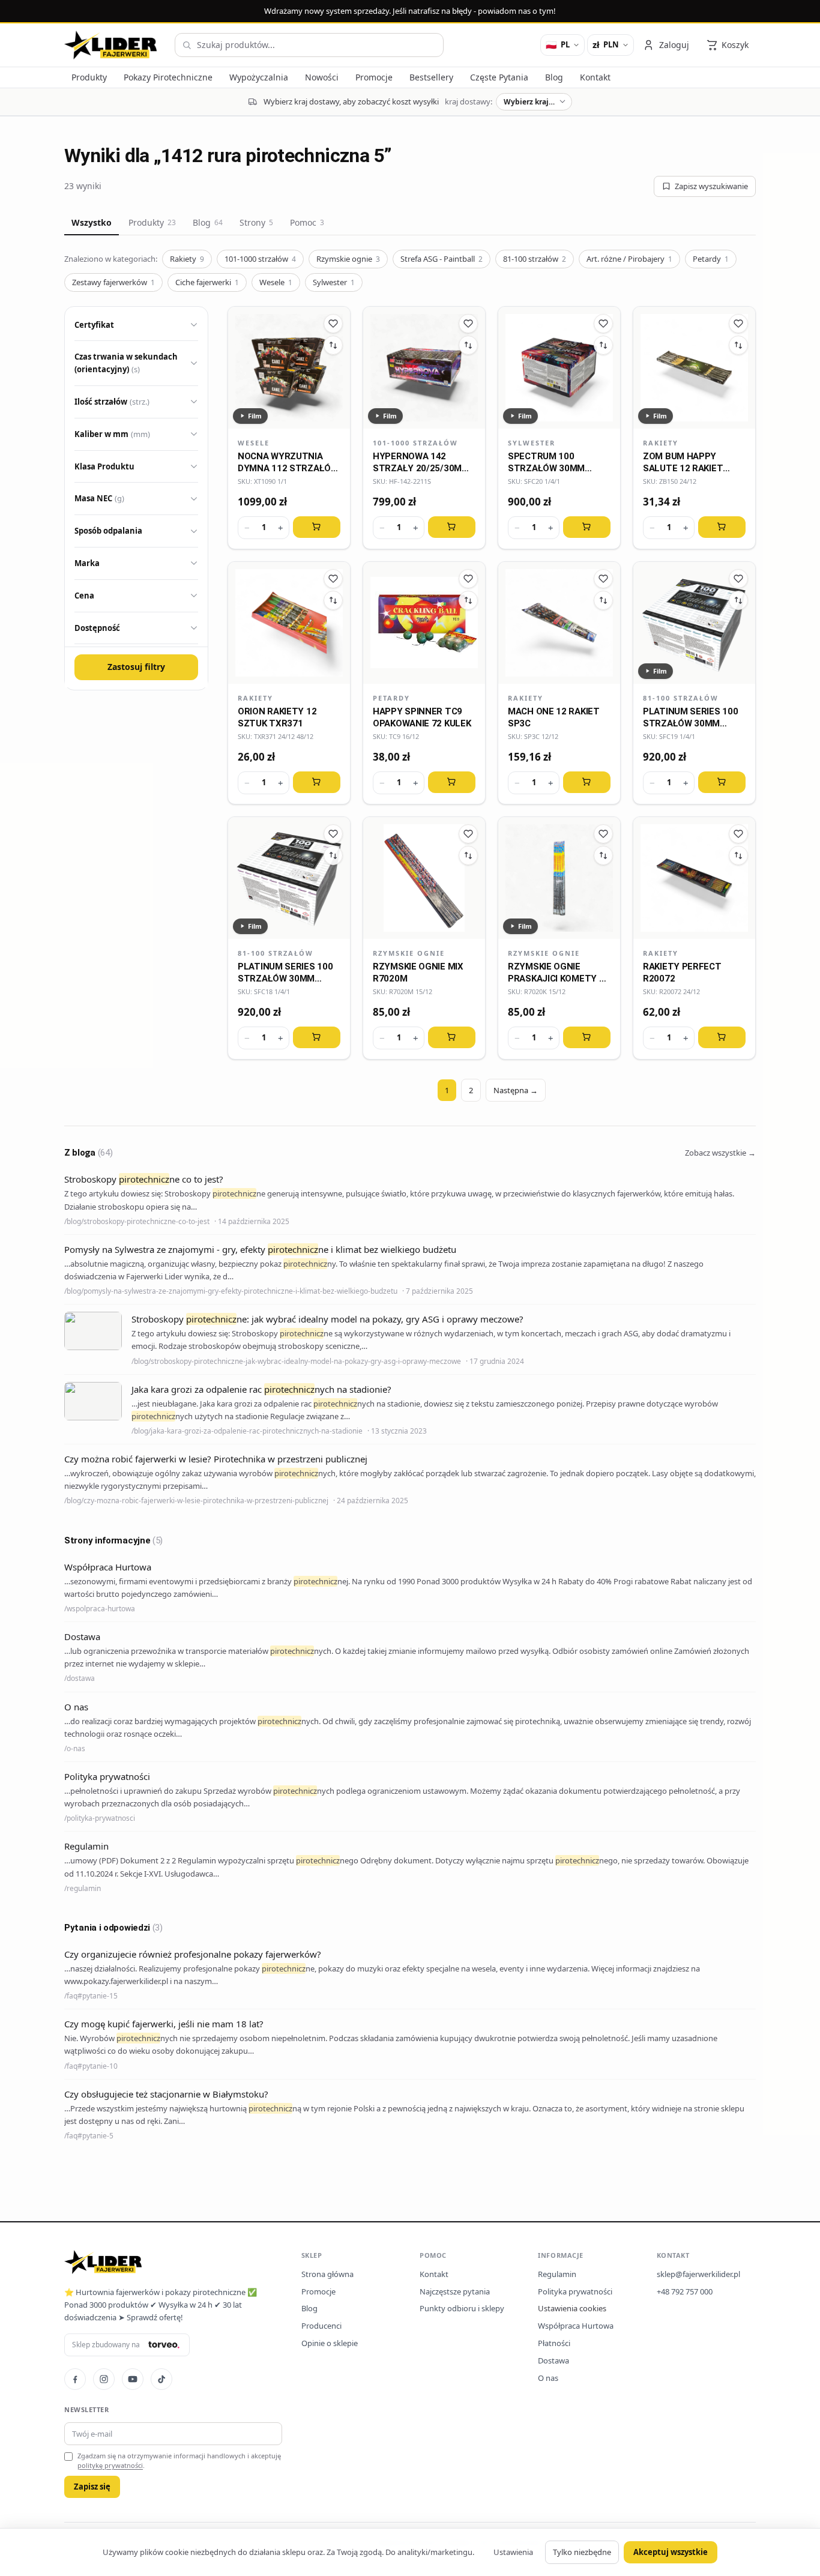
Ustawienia (513, 2552)
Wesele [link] (254, 443)
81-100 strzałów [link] (681, 698)
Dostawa (553, 2360)
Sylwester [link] (532, 443)
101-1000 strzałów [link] (415, 443)
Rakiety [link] (661, 443)
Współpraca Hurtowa (576, 2326)
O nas (548, 2378)
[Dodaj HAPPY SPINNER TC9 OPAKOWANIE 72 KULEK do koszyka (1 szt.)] (452, 782)
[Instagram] (104, 2379)
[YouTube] (133, 2379)
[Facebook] (75, 2379)
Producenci (321, 2326)
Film (255, 416)
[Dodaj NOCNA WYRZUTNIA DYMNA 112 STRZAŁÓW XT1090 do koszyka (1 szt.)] (317, 527)
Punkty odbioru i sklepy (462, 2308)
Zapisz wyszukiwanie (711, 186)
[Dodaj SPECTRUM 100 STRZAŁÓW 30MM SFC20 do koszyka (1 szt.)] (587, 527)
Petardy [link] (391, 698)
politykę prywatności (110, 2465)
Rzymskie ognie (348, 259)
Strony (256, 222)
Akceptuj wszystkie (671, 2552)
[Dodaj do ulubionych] (333, 324)
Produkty (152, 222)
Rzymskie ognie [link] (409, 953)
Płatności (554, 2343)
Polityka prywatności (575, 2291)
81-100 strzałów (535, 259)
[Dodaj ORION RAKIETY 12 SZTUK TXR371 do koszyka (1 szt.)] (317, 782)
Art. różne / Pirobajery (629, 259)
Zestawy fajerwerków (113, 282)
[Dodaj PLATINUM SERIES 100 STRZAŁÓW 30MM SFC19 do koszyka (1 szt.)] (722, 782)
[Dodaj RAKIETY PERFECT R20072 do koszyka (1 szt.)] (722, 1037)
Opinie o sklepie (330, 2343)
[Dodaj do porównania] (333, 345)
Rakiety (187, 259)
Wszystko (92, 222)
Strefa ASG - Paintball (442, 259)
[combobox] (309, 45)
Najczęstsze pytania (455, 2291)
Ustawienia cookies (572, 2308)
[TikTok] (161, 2379)
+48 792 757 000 (685, 2291)
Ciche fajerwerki (207, 282)
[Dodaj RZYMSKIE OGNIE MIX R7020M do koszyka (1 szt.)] (452, 1037)
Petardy (711, 259)
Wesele (276, 282)
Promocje (318, 2291)
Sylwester (334, 282)
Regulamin (557, 2274)
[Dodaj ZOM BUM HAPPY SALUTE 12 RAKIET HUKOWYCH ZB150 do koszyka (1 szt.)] (722, 527)
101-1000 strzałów (260, 259)
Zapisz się (92, 2487)
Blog (208, 222)
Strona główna (327, 2274)
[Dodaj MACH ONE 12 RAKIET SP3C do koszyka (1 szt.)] (587, 782)
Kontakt (434, 2274)
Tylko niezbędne (582, 2552)
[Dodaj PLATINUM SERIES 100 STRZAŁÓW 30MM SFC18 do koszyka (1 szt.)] (317, 1037)
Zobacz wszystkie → (720, 1153)
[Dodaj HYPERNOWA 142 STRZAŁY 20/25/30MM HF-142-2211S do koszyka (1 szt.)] (452, 527)
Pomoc (307, 222)
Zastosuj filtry (136, 667)
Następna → (516, 1090)
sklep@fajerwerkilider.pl (698, 2274)
